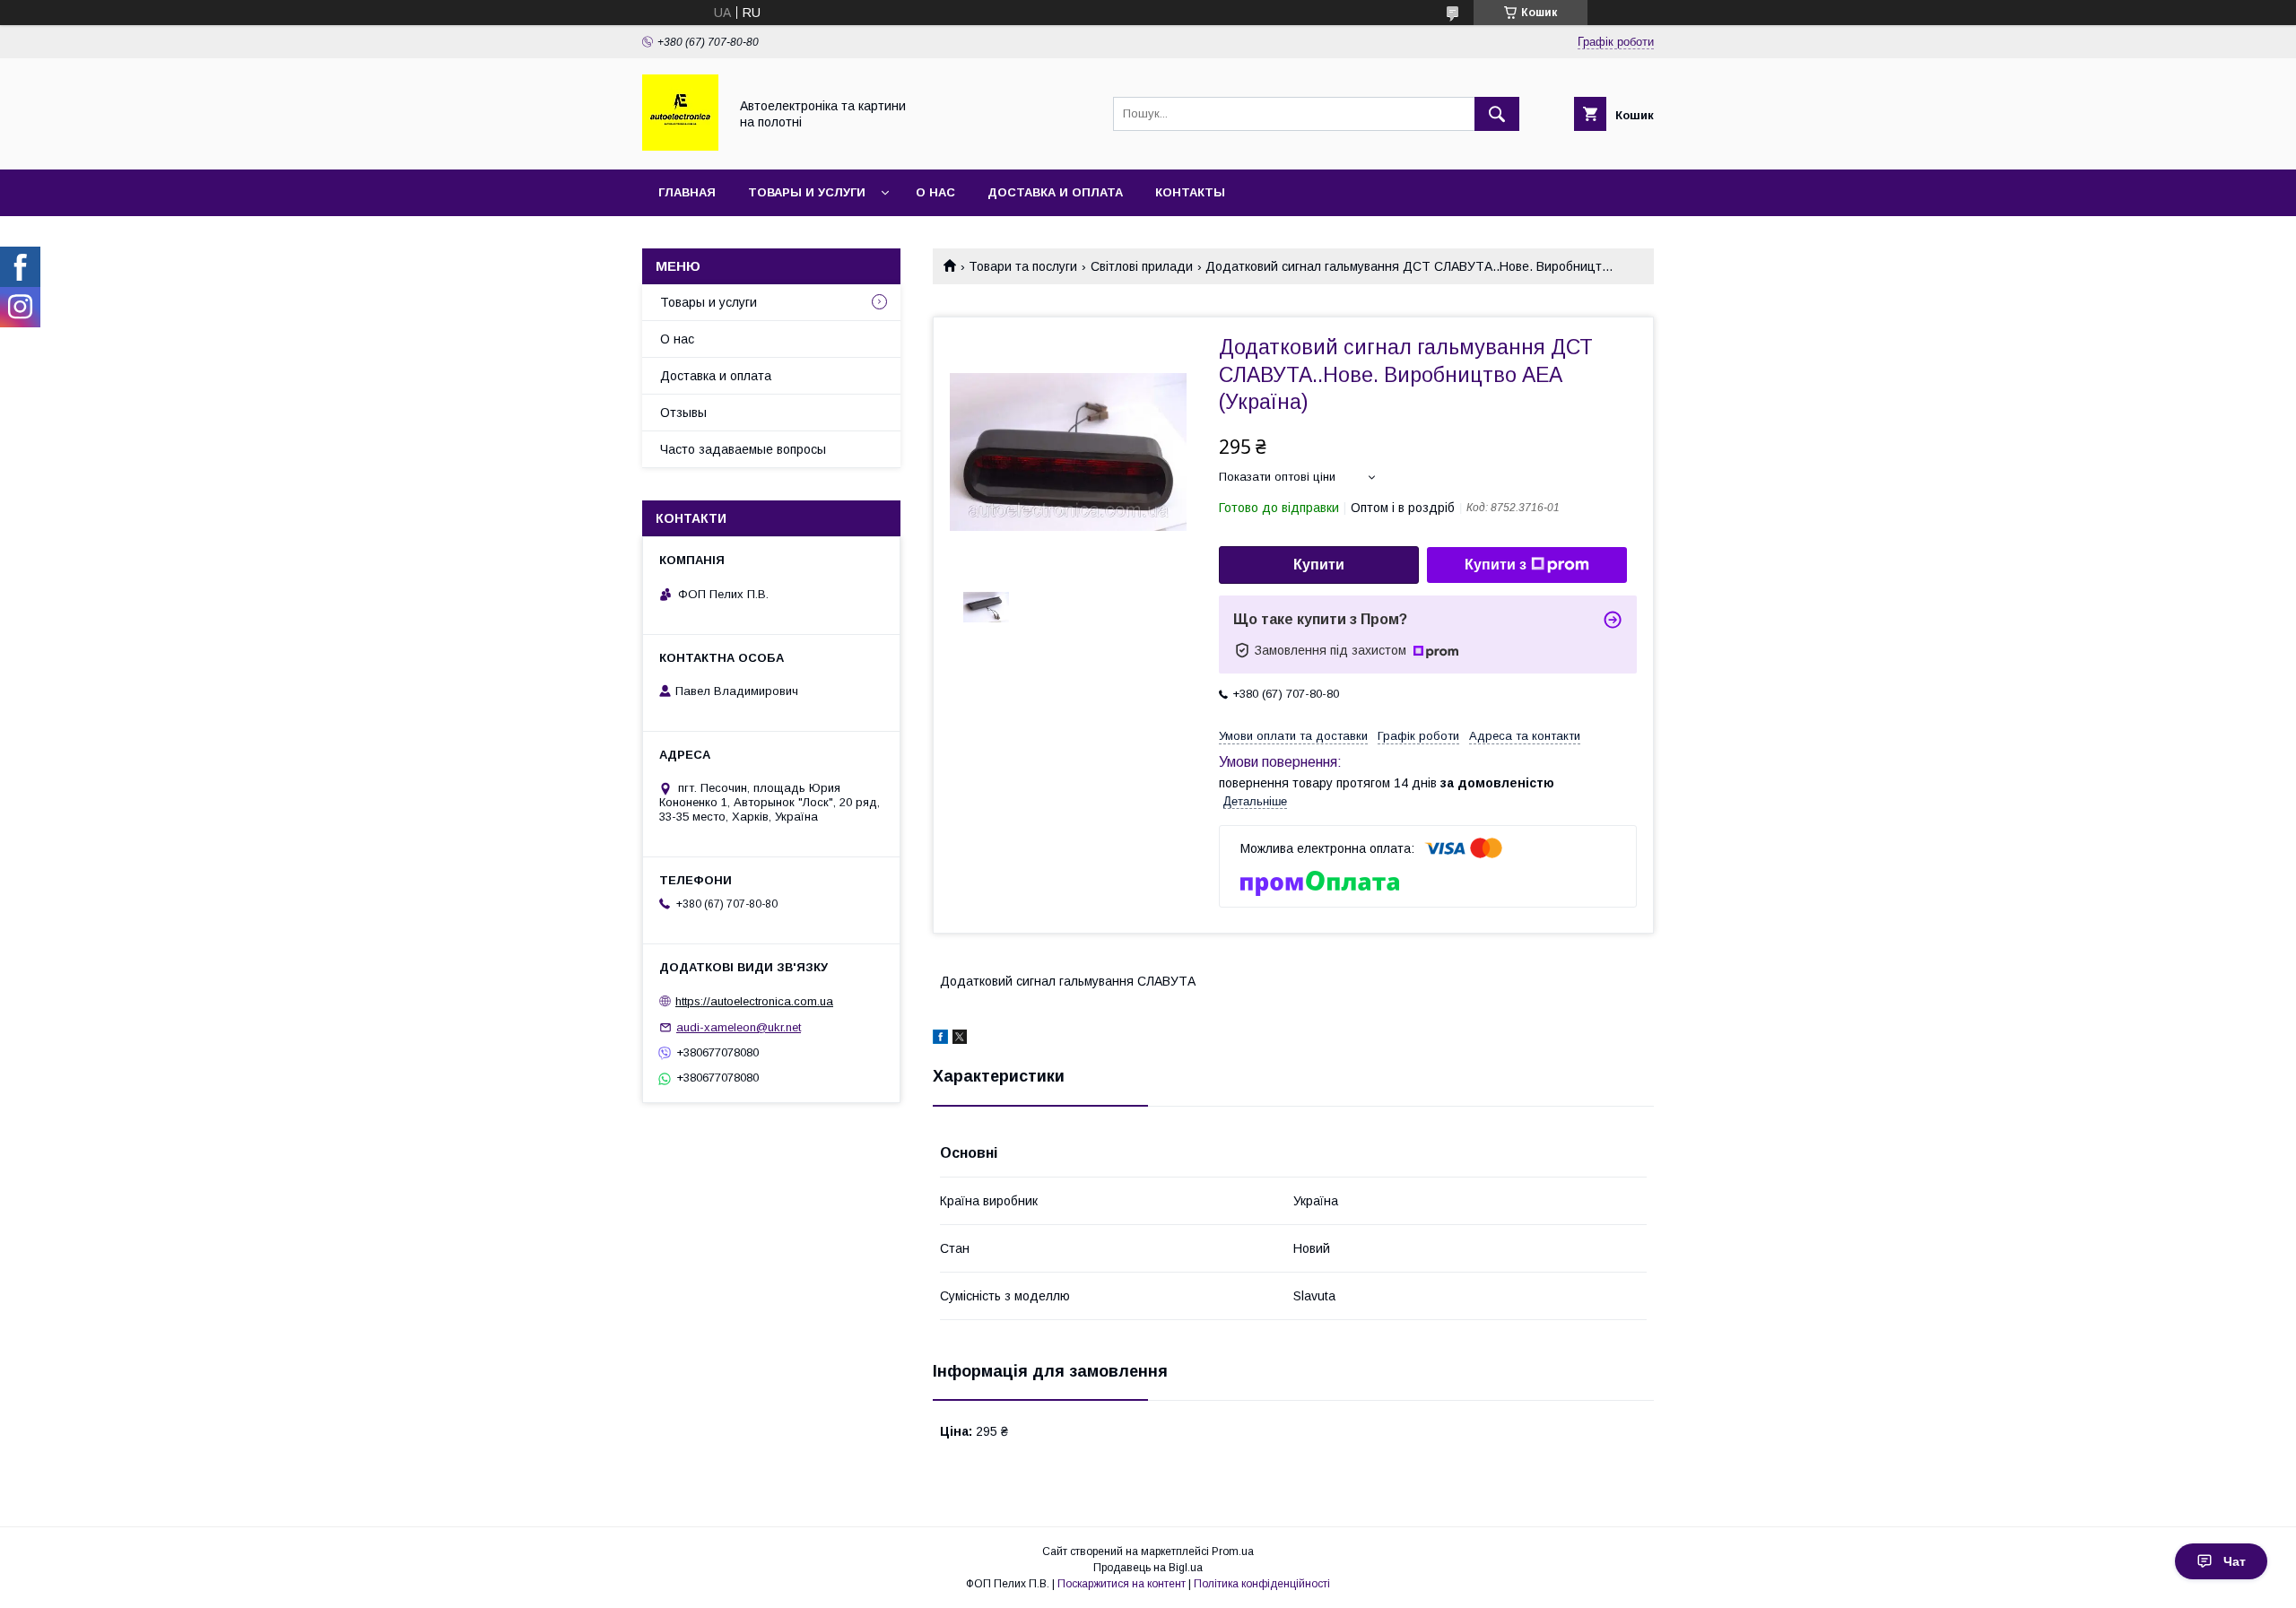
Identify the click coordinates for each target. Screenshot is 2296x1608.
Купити (1319, 565)
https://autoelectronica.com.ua (754, 1001)
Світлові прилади (1142, 266)
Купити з (1496, 565)
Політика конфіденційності (1262, 1584)
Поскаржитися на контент (1122, 1584)
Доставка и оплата (1055, 192)
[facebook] (940, 1039)
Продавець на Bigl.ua (1148, 1568)
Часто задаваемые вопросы (743, 449)
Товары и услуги (807, 192)
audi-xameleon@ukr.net (739, 1027)
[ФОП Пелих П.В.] (680, 146)
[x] (960, 1039)
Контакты (1190, 192)
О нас (935, 192)
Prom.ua (1233, 1552)
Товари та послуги (1023, 266)
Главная (687, 192)
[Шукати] (1497, 114)
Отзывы (683, 413)
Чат (2235, 1561)
